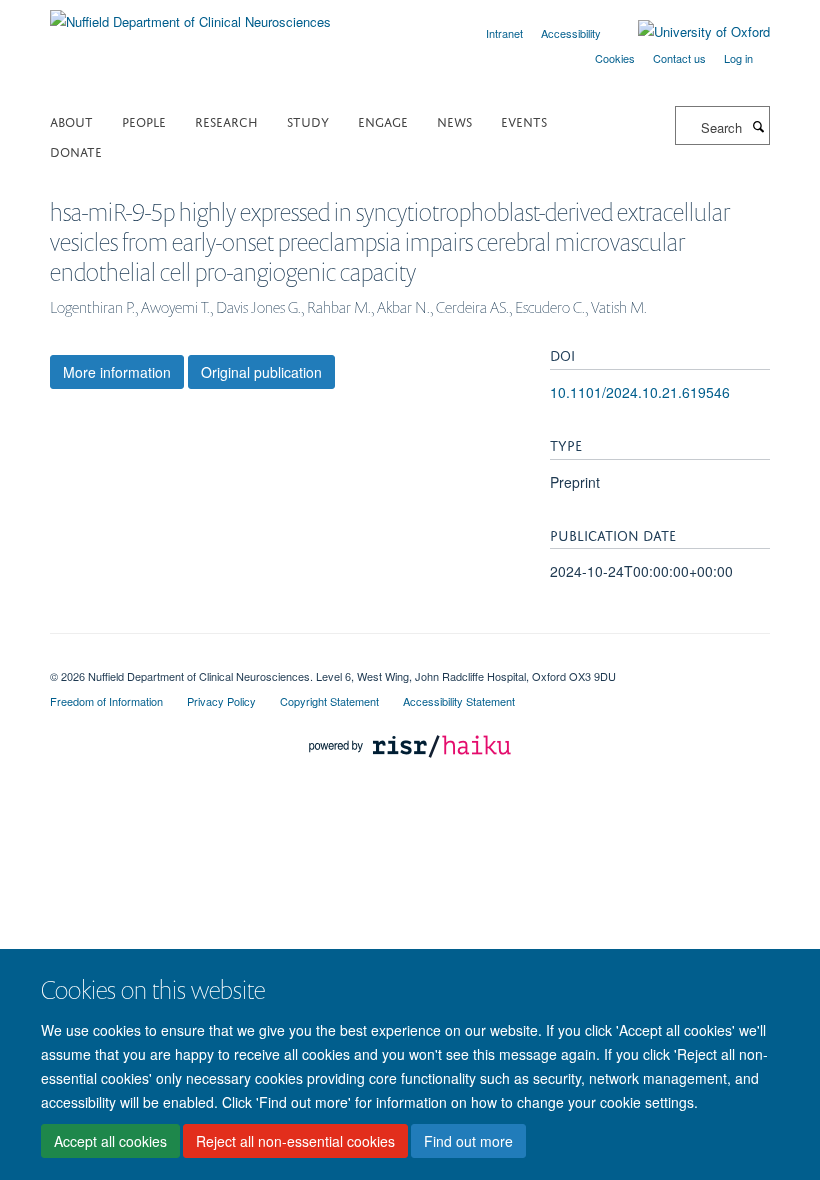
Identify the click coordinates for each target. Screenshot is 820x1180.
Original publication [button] (261, 372)
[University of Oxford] (689, 32)
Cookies (615, 58)
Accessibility (571, 33)
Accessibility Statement (459, 701)
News (454, 120)
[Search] (758, 126)
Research (226, 120)
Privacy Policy (221, 701)
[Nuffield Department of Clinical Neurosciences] (190, 14)
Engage (383, 120)
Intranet (504, 33)
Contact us (679, 58)
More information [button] (117, 372)
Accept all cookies (110, 1141)
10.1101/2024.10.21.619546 (640, 392)
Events (524, 120)
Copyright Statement (329, 701)
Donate (76, 150)
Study (308, 120)
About (71, 120)
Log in (738, 58)
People (144, 120)
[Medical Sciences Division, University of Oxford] (410, 659)
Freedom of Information (106, 701)
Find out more (468, 1141)
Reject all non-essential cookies (295, 1141)
